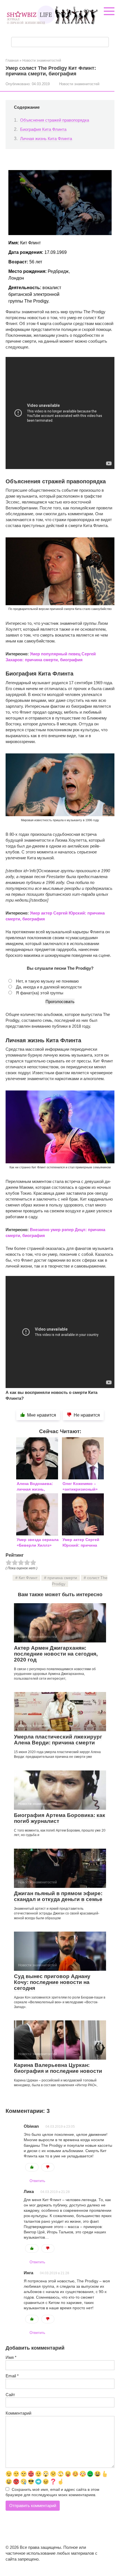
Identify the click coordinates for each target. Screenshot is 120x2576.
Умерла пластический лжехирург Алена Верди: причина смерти (58, 1740)
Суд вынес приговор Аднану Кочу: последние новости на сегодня (52, 1982)
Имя (11, 2357)
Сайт (10, 2395)
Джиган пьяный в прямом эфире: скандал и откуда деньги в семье (58, 1896)
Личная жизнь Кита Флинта (46, 139)
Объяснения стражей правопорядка (55, 120)
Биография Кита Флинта (43, 129)
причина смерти (62, 1578)
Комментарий (18, 2413)
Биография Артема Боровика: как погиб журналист (60, 1818)
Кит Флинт (28, 1578)
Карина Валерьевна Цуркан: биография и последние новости (58, 2068)
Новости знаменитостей (79, 84)
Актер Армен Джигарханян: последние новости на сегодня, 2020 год (56, 1654)
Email (12, 2376)
